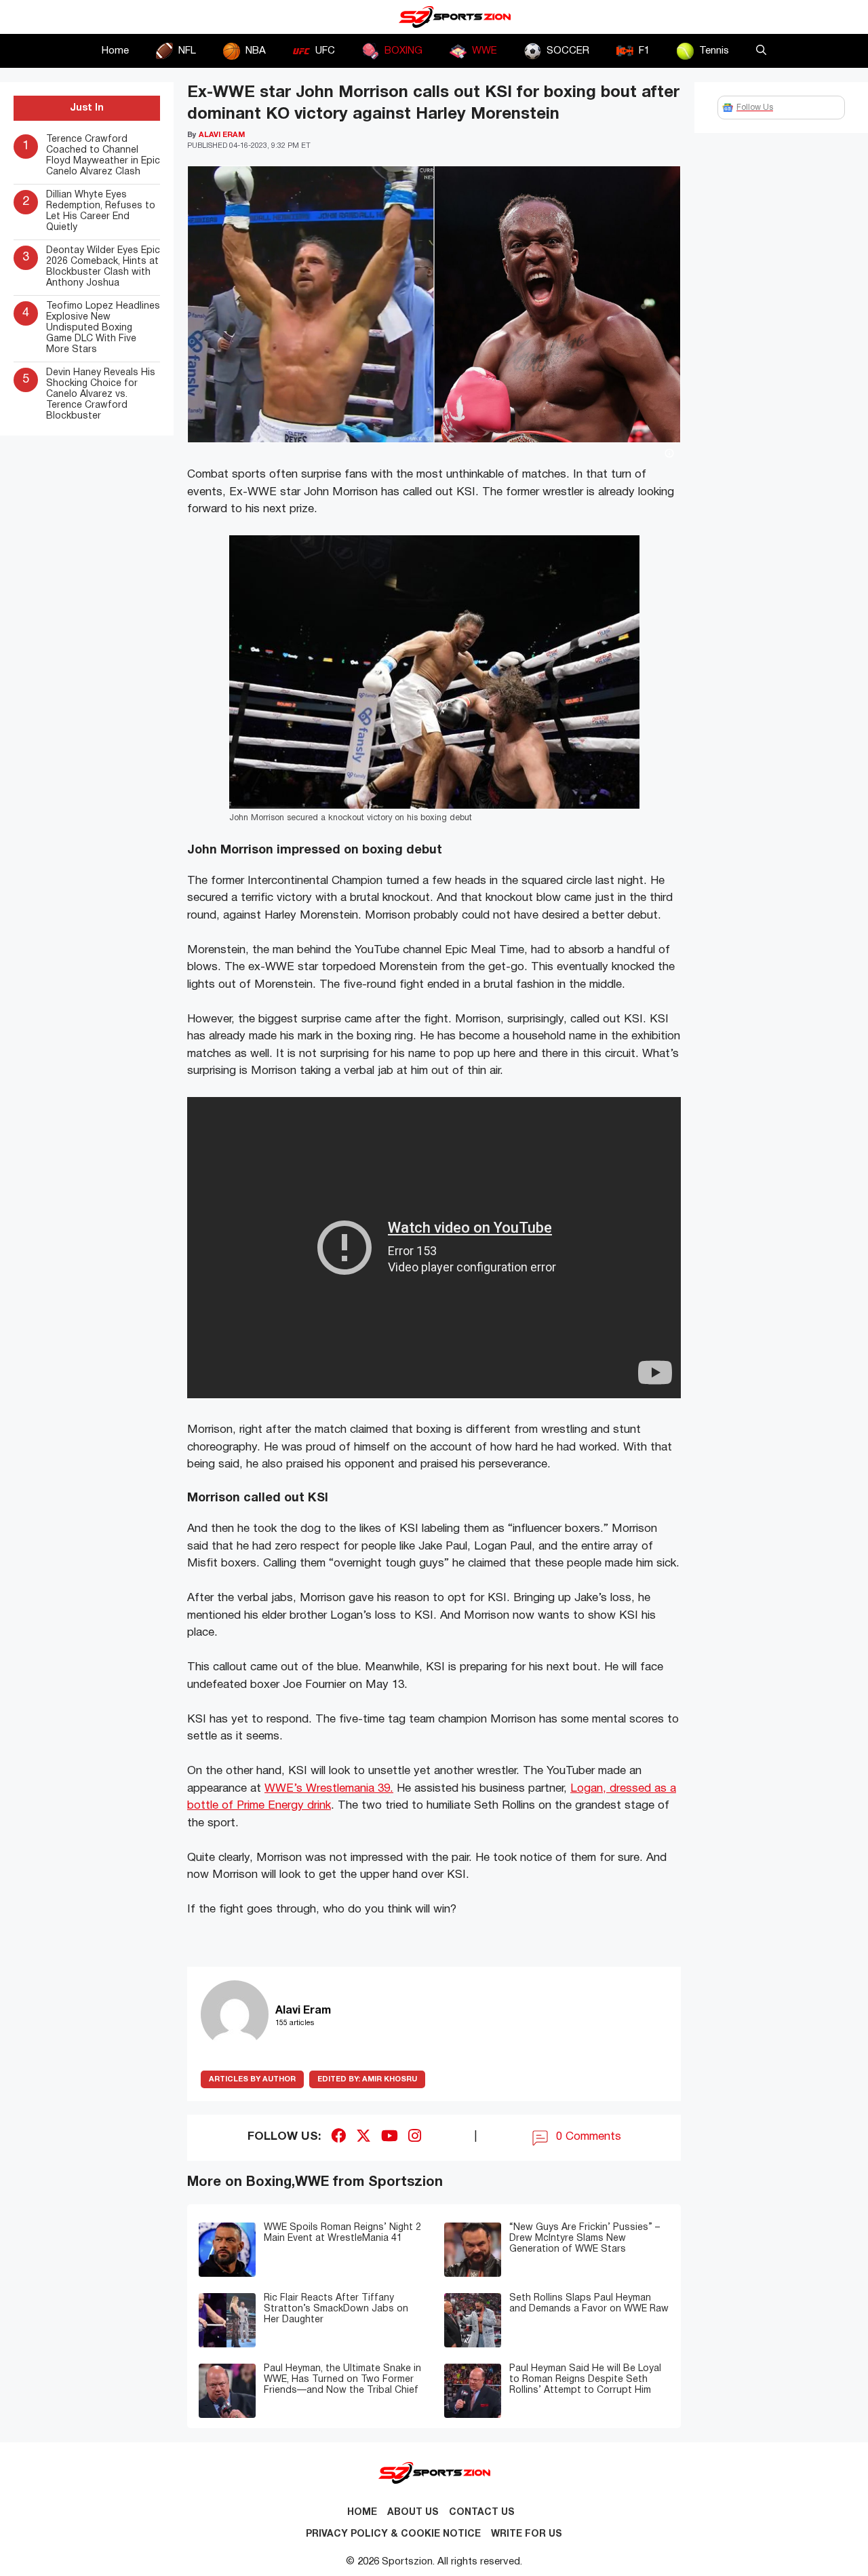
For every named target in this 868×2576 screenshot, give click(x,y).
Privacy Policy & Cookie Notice (393, 2534)
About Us (413, 2513)
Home (115, 51)
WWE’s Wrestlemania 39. (329, 1789)
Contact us (482, 2513)
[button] (761, 51)
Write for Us (527, 2534)
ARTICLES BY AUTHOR (252, 2079)
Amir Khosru (367, 2079)
